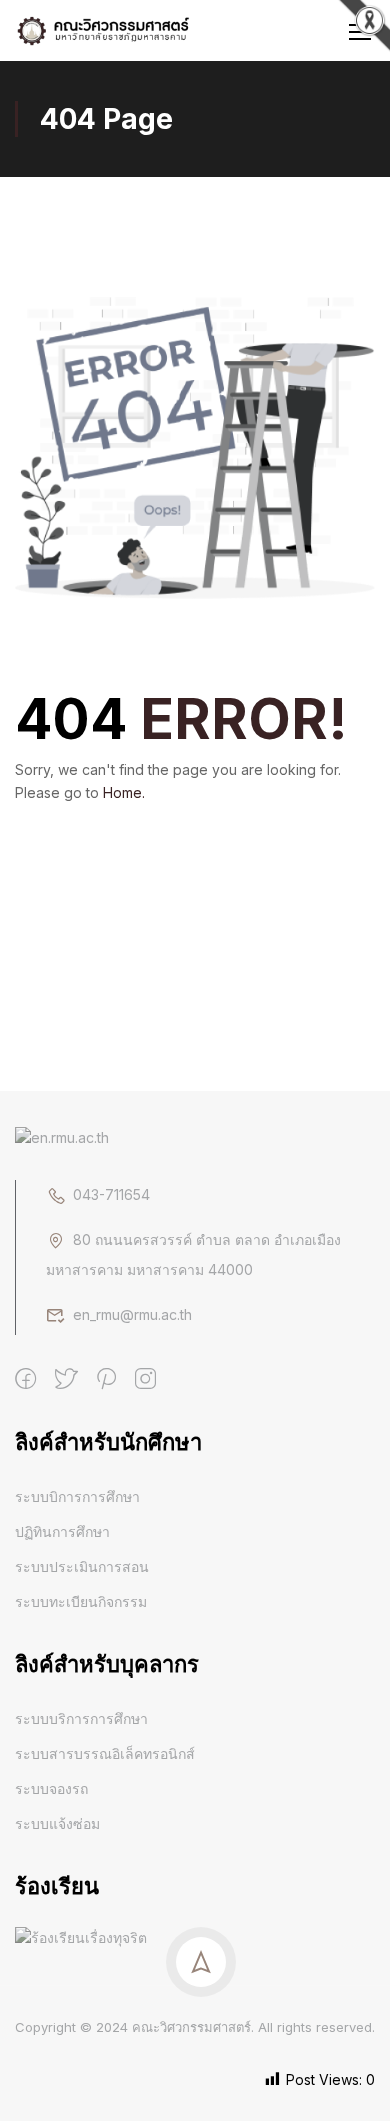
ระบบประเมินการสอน (82, 1566)
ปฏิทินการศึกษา (62, 1531)
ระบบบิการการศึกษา (77, 1496)
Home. (124, 792)
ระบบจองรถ (51, 1788)
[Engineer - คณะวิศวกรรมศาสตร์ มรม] (104, 30)
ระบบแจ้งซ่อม (57, 1823)
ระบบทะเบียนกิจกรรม (81, 1601)
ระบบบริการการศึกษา (81, 1718)
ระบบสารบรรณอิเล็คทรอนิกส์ (105, 1753)
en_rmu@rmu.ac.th (132, 1314)
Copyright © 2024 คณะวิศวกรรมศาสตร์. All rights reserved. (195, 2027)
